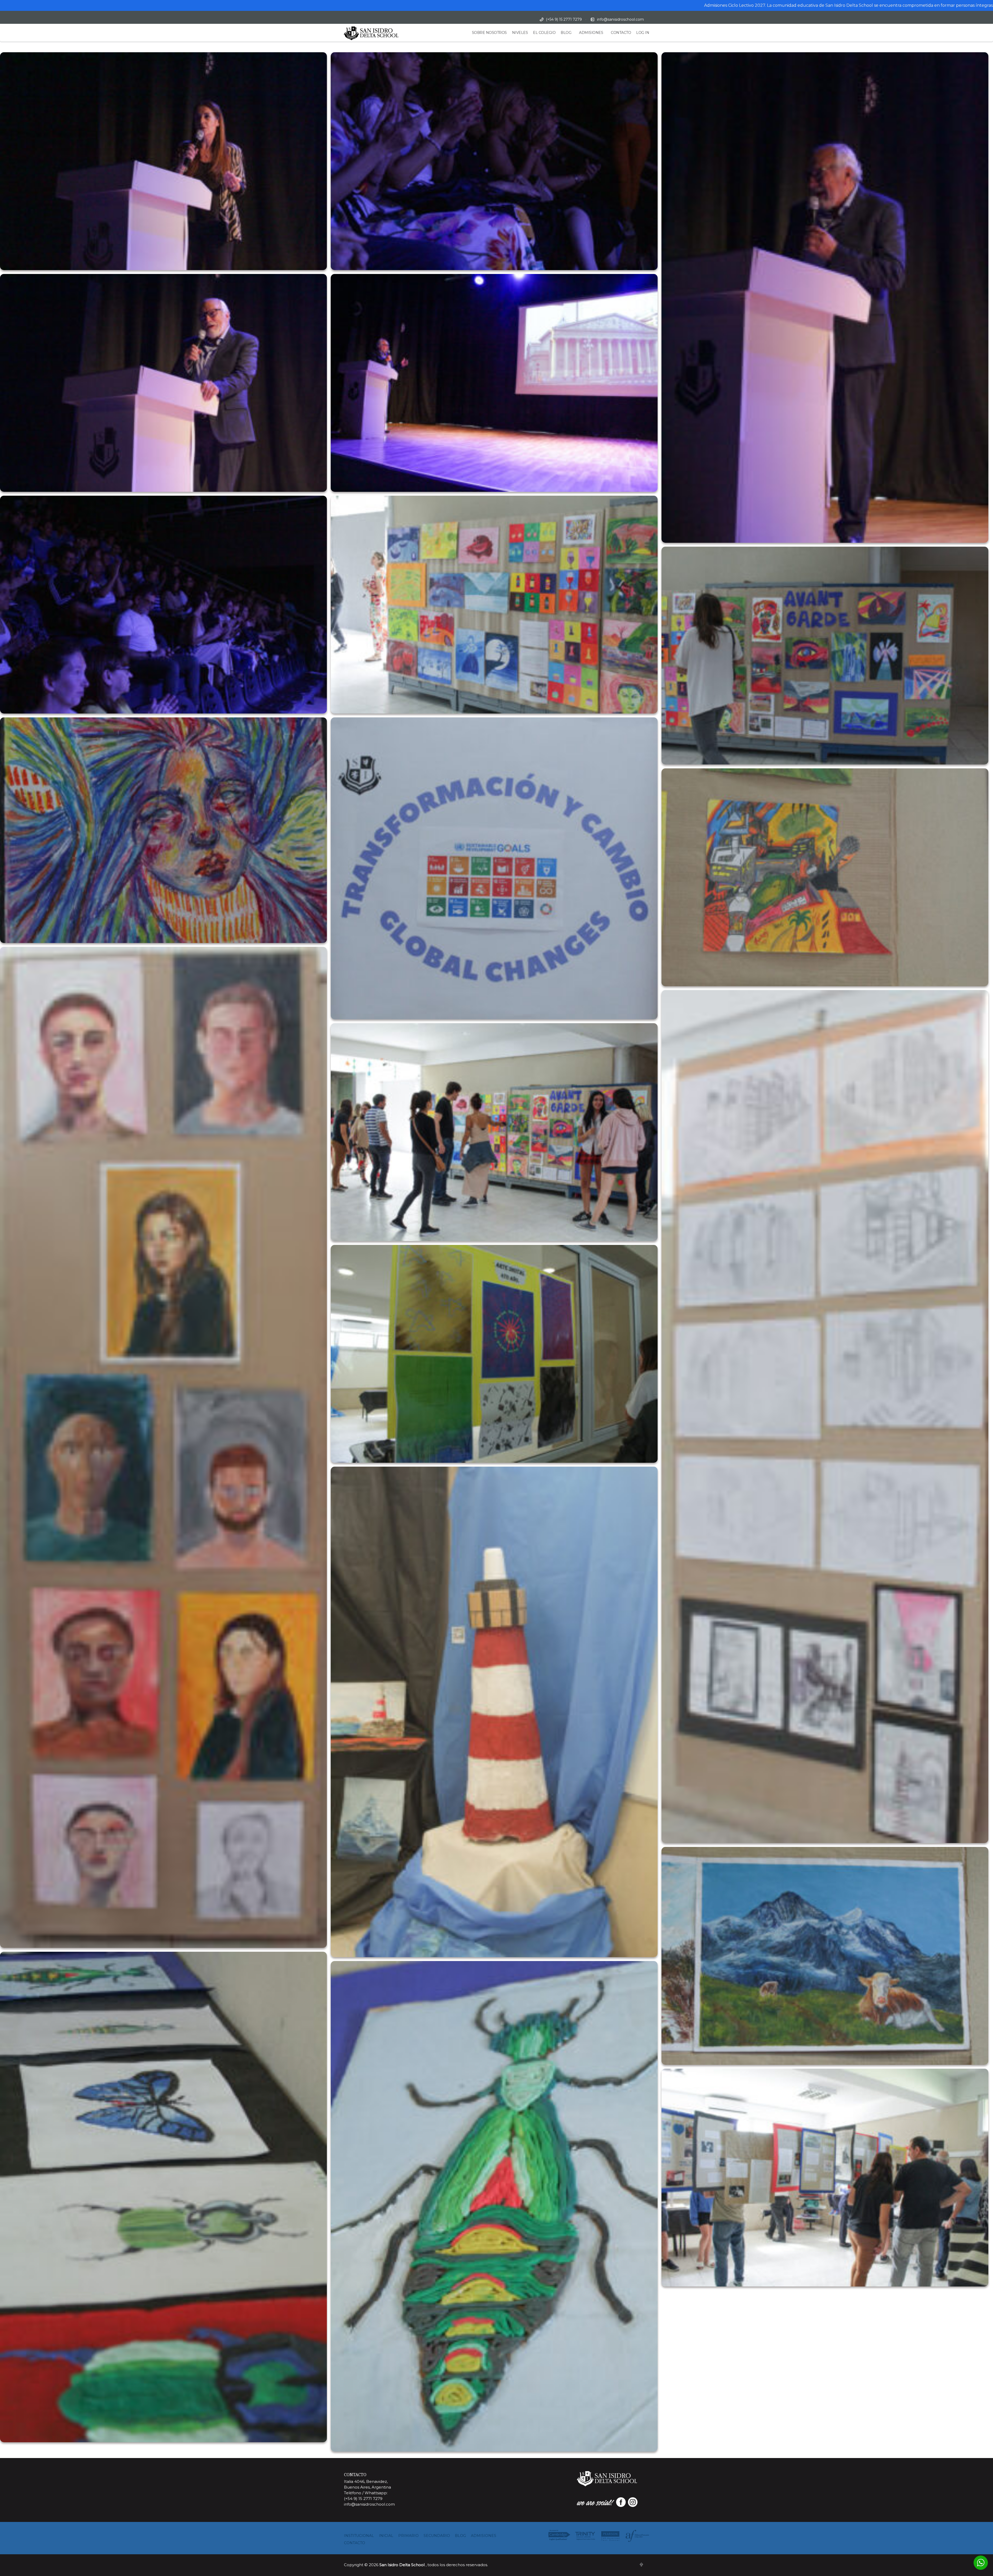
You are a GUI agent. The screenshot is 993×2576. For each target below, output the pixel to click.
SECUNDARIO (437, 2536)
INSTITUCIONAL (359, 2536)
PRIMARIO (408, 2536)
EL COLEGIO (544, 33)
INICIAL (386, 2536)
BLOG (566, 33)
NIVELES (520, 33)
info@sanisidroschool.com (620, 19)
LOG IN (643, 33)
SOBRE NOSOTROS (489, 33)
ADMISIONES (591, 33)
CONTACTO (621, 33)
